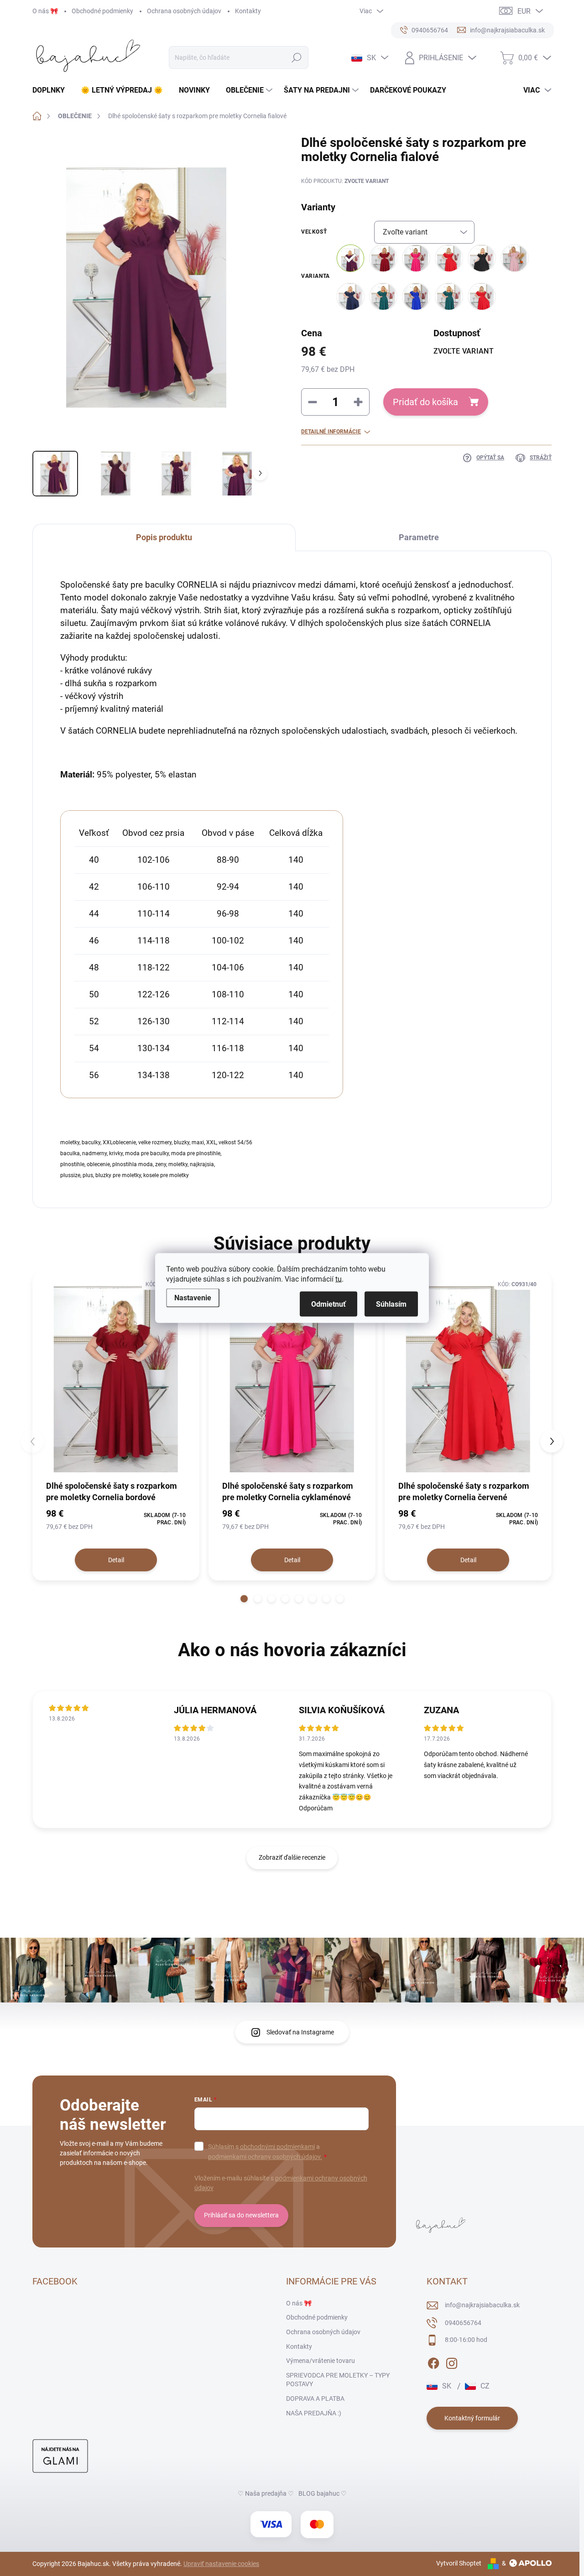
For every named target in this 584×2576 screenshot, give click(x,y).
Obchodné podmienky (102, 11)
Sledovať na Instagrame (300, 2032)
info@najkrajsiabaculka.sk (482, 2305)
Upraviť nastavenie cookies (221, 2564)
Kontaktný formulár (472, 2418)
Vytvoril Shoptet (459, 2563)
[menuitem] (52, 90)
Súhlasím (391, 1304)
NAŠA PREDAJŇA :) (314, 2413)
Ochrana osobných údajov (184, 11)
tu (339, 1279)
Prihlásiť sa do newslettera (241, 2215)
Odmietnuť (328, 1304)
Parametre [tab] (419, 537)
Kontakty (248, 11)
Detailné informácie (331, 432)
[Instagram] (452, 2362)
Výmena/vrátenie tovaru (321, 2361)
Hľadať (297, 57)
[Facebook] (433, 2362)
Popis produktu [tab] (164, 537)
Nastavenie (193, 1298)
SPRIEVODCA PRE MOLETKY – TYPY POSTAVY (338, 2380)
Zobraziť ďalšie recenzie (292, 1857)
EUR (524, 11)
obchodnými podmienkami (277, 2147)
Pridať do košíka (425, 402)
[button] (244, 1599)
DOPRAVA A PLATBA (315, 2399)
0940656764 (463, 2323)
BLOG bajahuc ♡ (323, 2493)
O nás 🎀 (45, 11)
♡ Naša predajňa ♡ (266, 2493)
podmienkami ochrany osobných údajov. (265, 2157)
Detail (116, 1560)
